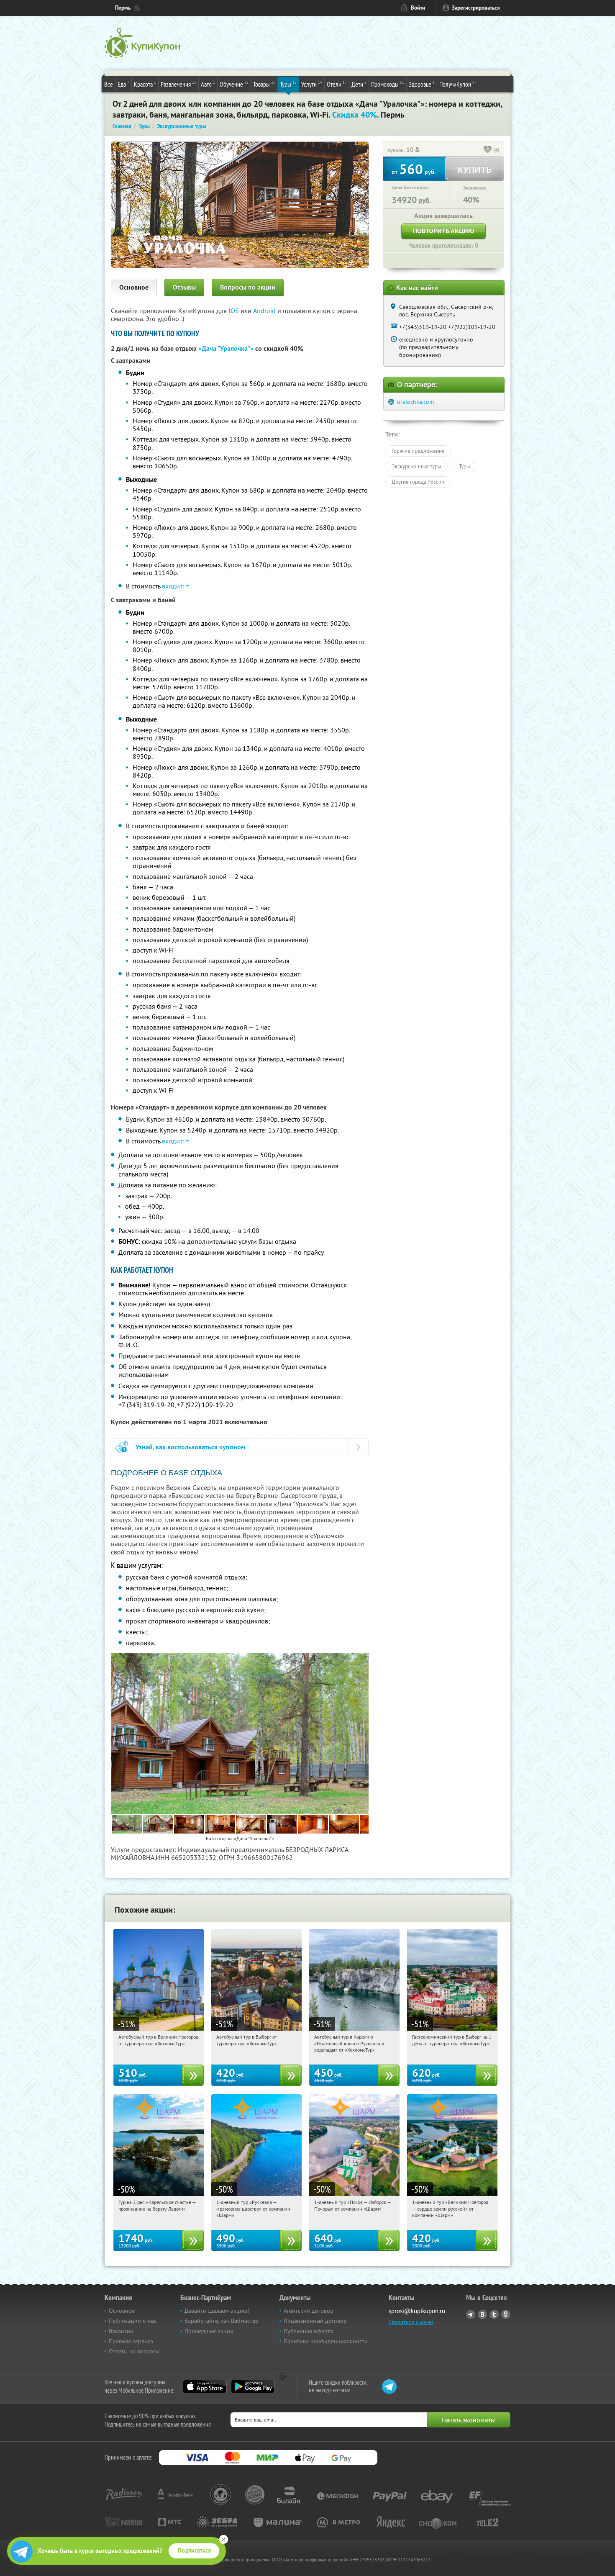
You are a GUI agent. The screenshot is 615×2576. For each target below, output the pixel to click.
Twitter (494, 2314)
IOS (234, 311)
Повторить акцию (443, 231)
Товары (264, 84)
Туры (288, 84)
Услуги (312, 84)
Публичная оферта (308, 2331)
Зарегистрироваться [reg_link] (476, 8)
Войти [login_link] (418, 8)
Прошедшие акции (209, 2331)
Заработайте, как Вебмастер (222, 2321)
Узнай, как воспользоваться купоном (191, 1447)
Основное (134, 287)
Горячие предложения (418, 451)
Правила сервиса (131, 2341)
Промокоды (388, 84)
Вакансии (121, 2331)
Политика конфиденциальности (326, 2341)
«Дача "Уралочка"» (226, 348)
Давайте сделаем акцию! (217, 2311)
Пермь (123, 8)
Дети (359, 84)
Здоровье (422, 84)
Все (109, 84)
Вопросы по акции (248, 287)
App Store (205, 2386)
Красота (145, 84)
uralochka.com (415, 402)
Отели (337, 84)
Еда (123, 84)
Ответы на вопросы (134, 2351)
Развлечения (178, 84)
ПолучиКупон (458, 84)
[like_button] (488, 150)
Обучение (234, 84)
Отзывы (184, 287)
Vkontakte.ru (482, 2314)
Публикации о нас (133, 2321)
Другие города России (418, 482)
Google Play (253, 2386)
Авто (208, 84)
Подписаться (194, 2550)
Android (265, 311)
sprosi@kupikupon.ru (417, 2311)
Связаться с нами (411, 2322)
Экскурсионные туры (416, 466)
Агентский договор (309, 2311)
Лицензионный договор (315, 2321)
